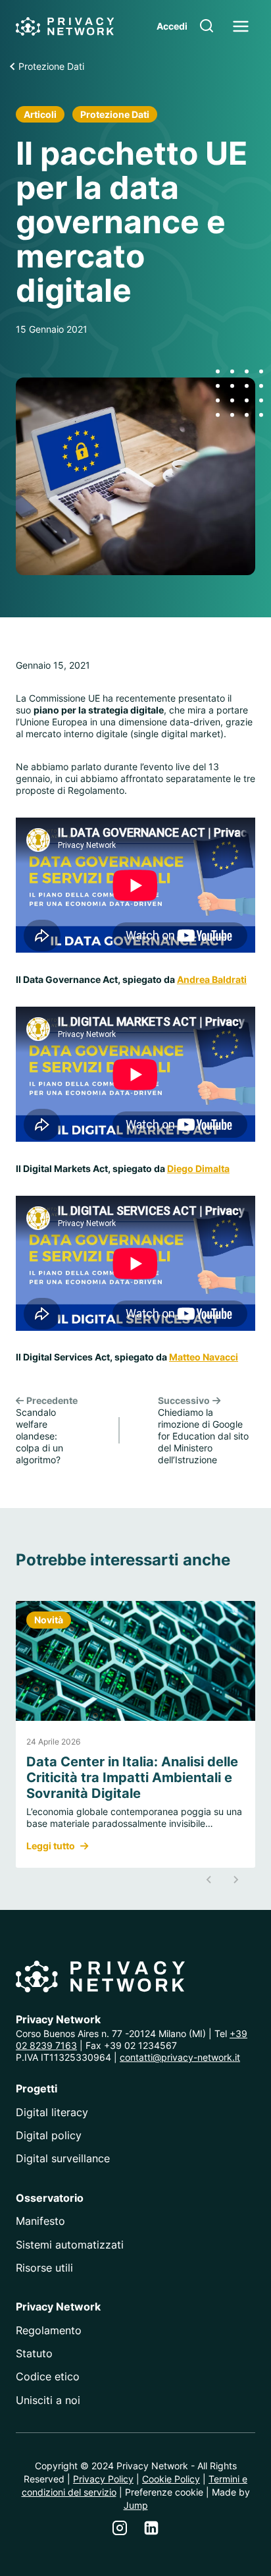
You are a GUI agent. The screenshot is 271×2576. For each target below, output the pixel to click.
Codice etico (48, 2376)
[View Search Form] (207, 26)
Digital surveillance (63, 2158)
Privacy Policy (103, 2479)
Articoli (40, 114)
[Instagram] (120, 2528)
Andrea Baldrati (212, 979)
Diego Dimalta (198, 1168)
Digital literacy (52, 2112)
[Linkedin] (151, 2528)
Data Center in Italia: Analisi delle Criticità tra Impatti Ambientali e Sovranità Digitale (132, 1778)
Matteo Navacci (204, 1357)
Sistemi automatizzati (70, 2245)
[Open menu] (240, 26)
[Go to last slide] (209, 1880)
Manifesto (40, 2221)
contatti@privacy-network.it (180, 2057)
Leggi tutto (51, 1846)
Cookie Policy (171, 2479)
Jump (136, 2505)
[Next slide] (235, 1880)
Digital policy (49, 2135)
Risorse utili (44, 2268)
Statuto (34, 2353)
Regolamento (49, 2330)
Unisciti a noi (48, 2400)
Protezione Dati (115, 114)
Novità (49, 1620)
